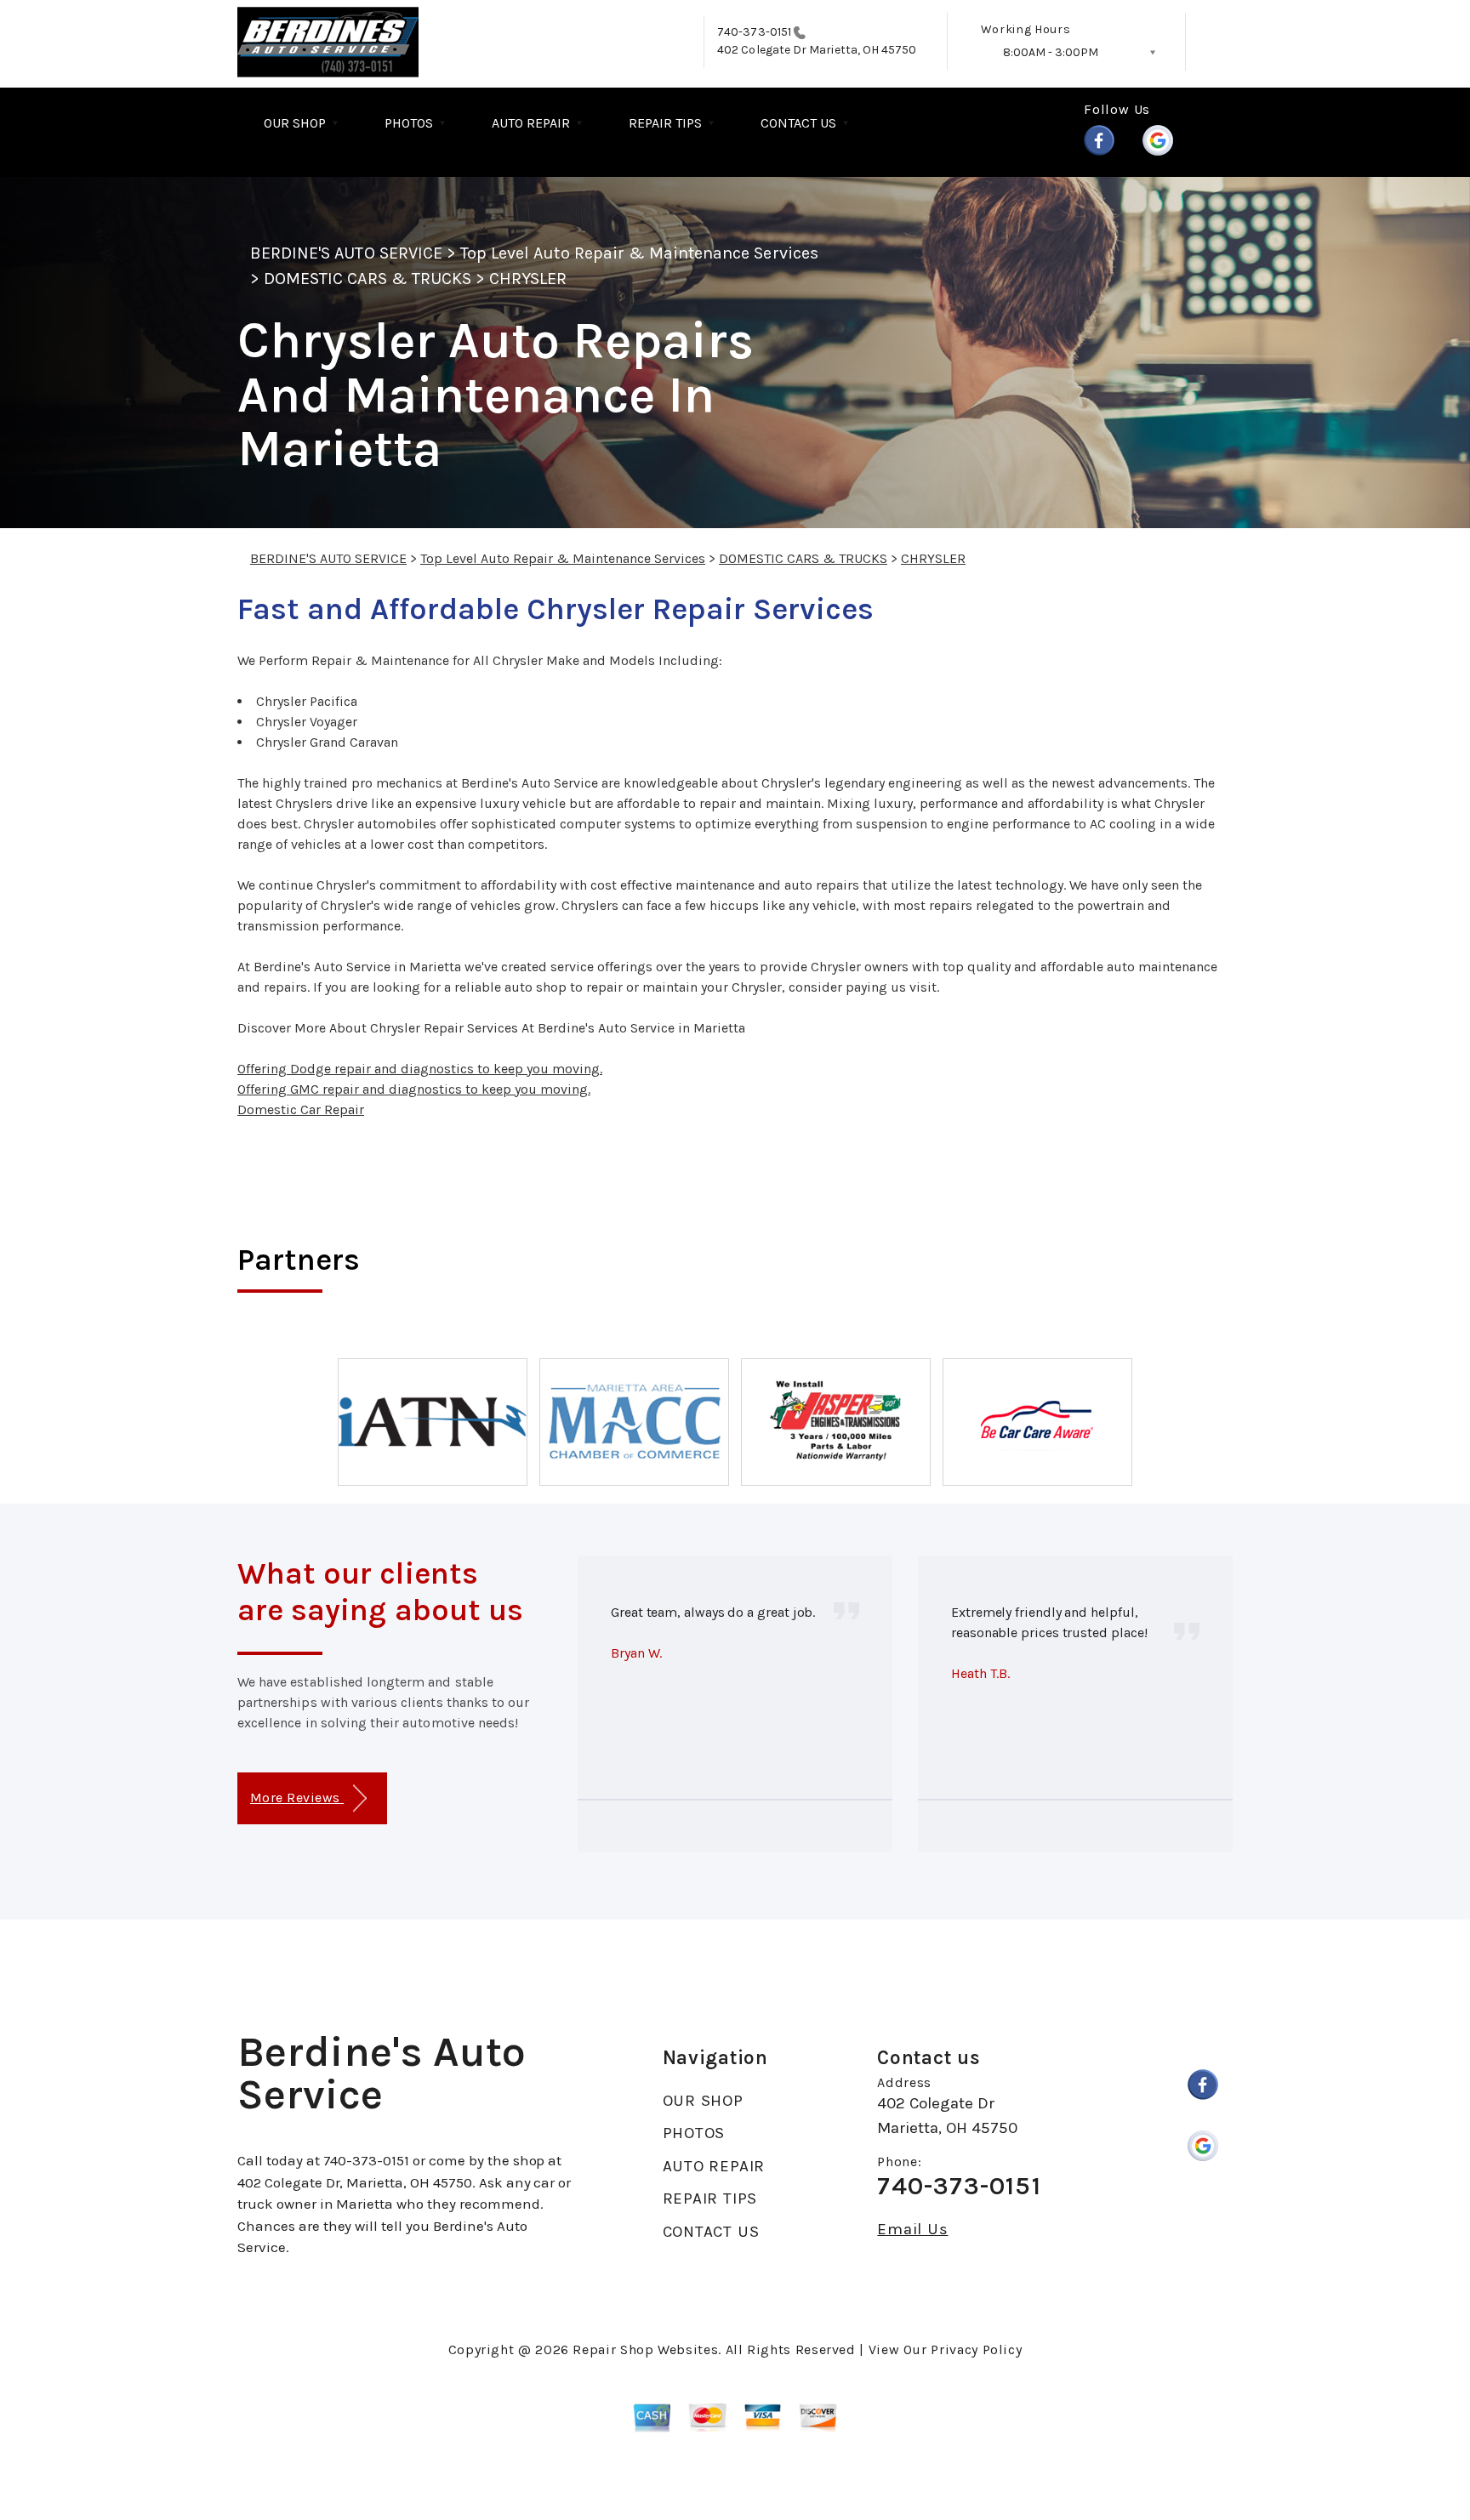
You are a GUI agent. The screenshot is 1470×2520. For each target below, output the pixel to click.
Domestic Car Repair (301, 1109)
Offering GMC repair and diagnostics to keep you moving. (414, 1089)
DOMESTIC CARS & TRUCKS (367, 279)
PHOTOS (409, 123)
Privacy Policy (976, 2349)
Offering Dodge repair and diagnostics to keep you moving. (420, 1069)
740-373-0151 (754, 32)
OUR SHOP (295, 123)
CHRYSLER (528, 279)
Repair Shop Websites (645, 2349)
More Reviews (297, 1798)
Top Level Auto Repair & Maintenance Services (639, 253)
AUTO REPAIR (531, 123)
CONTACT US (798, 123)
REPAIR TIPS (665, 123)
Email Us (912, 2230)
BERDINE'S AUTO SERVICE (346, 253)
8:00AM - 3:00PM (1051, 52)
